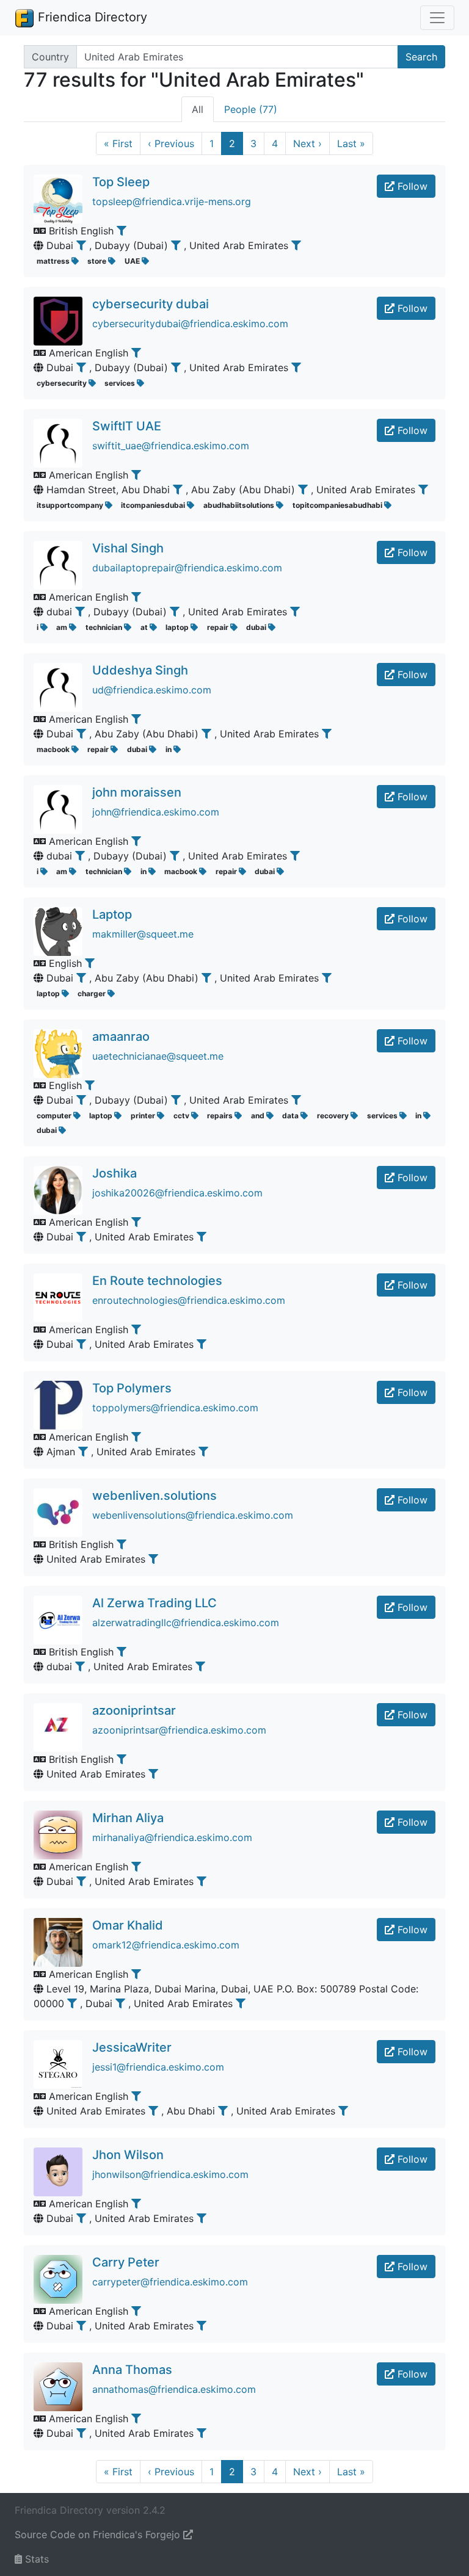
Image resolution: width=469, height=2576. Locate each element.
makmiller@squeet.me (143, 934)
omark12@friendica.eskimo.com (166, 1945)
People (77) (251, 109)
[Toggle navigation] (437, 18)
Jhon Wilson (128, 2155)
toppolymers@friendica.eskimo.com (175, 1408)
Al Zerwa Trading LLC (155, 1603)
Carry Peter (126, 2262)
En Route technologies (157, 1281)
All (198, 109)
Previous (171, 143)
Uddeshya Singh (140, 670)
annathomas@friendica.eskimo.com (174, 2389)
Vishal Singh (128, 548)
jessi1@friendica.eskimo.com (158, 2067)
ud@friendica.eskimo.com (152, 690)
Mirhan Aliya (128, 1818)
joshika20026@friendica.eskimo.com (177, 1193)
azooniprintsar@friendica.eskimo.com (179, 1730)
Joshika (115, 1173)
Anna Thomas (132, 2370)
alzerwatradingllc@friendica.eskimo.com (186, 1623)
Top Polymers (132, 1388)
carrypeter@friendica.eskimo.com (170, 2282)
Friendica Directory (91, 17)
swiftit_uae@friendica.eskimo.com (171, 446)
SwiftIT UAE (127, 426)
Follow (411, 186)
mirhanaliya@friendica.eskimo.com (172, 1837)
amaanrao (121, 1037)
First (118, 143)
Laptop (112, 914)
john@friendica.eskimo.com (156, 812)
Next (307, 143)
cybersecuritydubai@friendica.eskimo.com (190, 324)
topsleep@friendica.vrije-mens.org (172, 201)
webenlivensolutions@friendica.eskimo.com (193, 1515)
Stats (35, 2559)
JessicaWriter (132, 2047)
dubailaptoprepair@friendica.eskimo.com (187, 568)
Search (421, 57)
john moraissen (137, 792)
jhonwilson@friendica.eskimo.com (170, 2174)
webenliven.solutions (155, 1496)
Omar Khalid (128, 1925)
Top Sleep (121, 182)
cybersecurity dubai (151, 304)
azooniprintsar (134, 1710)
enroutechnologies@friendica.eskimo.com (189, 1300)
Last (351, 143)
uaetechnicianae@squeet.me (158, 1056)
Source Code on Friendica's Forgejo (99, 2534)
